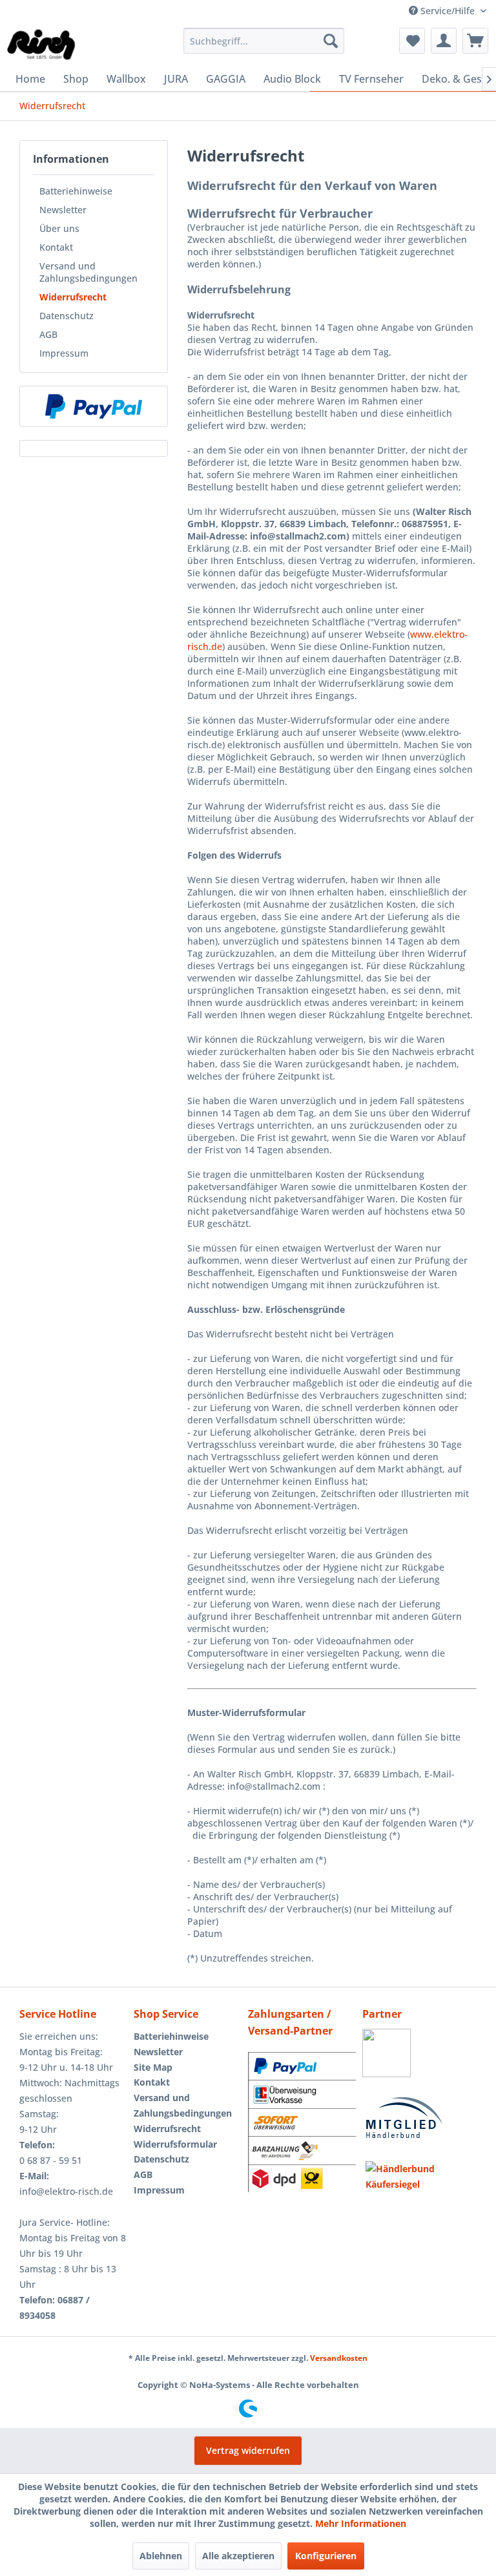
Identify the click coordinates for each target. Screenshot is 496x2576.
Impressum (64, 353)
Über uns (59, 228)
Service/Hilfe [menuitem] (448, 11)
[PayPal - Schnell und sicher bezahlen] (94, 406)
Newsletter (63, 210)
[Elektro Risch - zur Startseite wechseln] (42, 44)
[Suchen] (331, 41)
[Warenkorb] (475, 41)
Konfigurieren (326, 2556)
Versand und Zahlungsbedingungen (88, 272)
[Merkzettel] (412, 41)
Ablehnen (161, 2556)
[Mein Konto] (444, 41)
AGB (48, 334)
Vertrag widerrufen (248, 2450)
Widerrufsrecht (73, 297)
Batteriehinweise (76, 191)
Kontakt (56, 247)
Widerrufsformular (175, 2144)
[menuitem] (264, 41)
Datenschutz (67, 316)
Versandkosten (339, 2358)
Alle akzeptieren (238, 2556)
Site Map (153, 2067)
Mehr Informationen (361, 2523)
